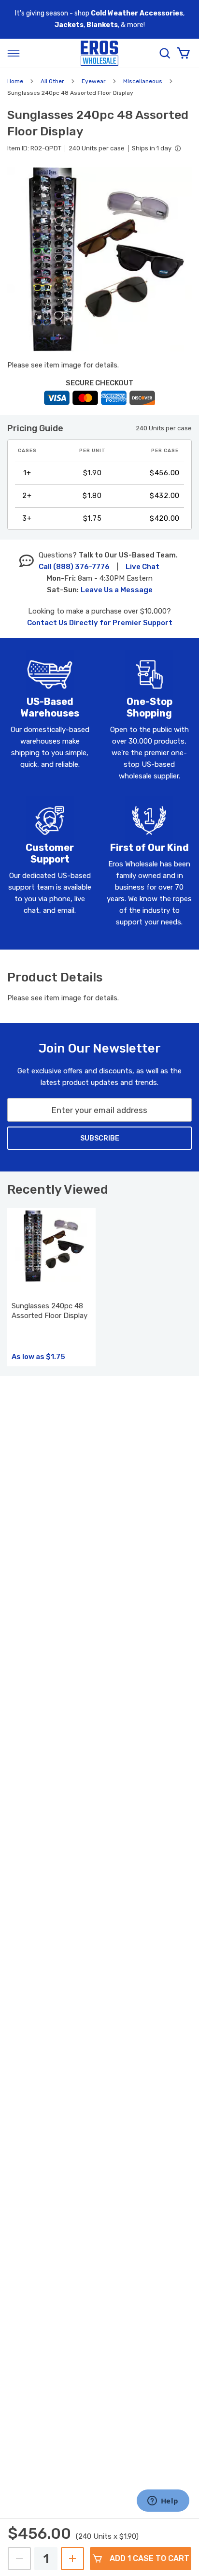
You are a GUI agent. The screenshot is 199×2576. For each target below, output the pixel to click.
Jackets (69, 25)
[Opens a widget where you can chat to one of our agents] (163, 2502)
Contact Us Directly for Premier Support (100, 623)
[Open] (14, 53)
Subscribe (100, 1138)
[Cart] (183, 53)
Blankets (102, 25)
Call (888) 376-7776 (74, 567)
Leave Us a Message (117, 590)
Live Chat (142, 567)
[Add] (72, 2559)
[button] (99, 259)
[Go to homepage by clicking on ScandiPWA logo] (99, 53)
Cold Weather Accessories (137, 13)
